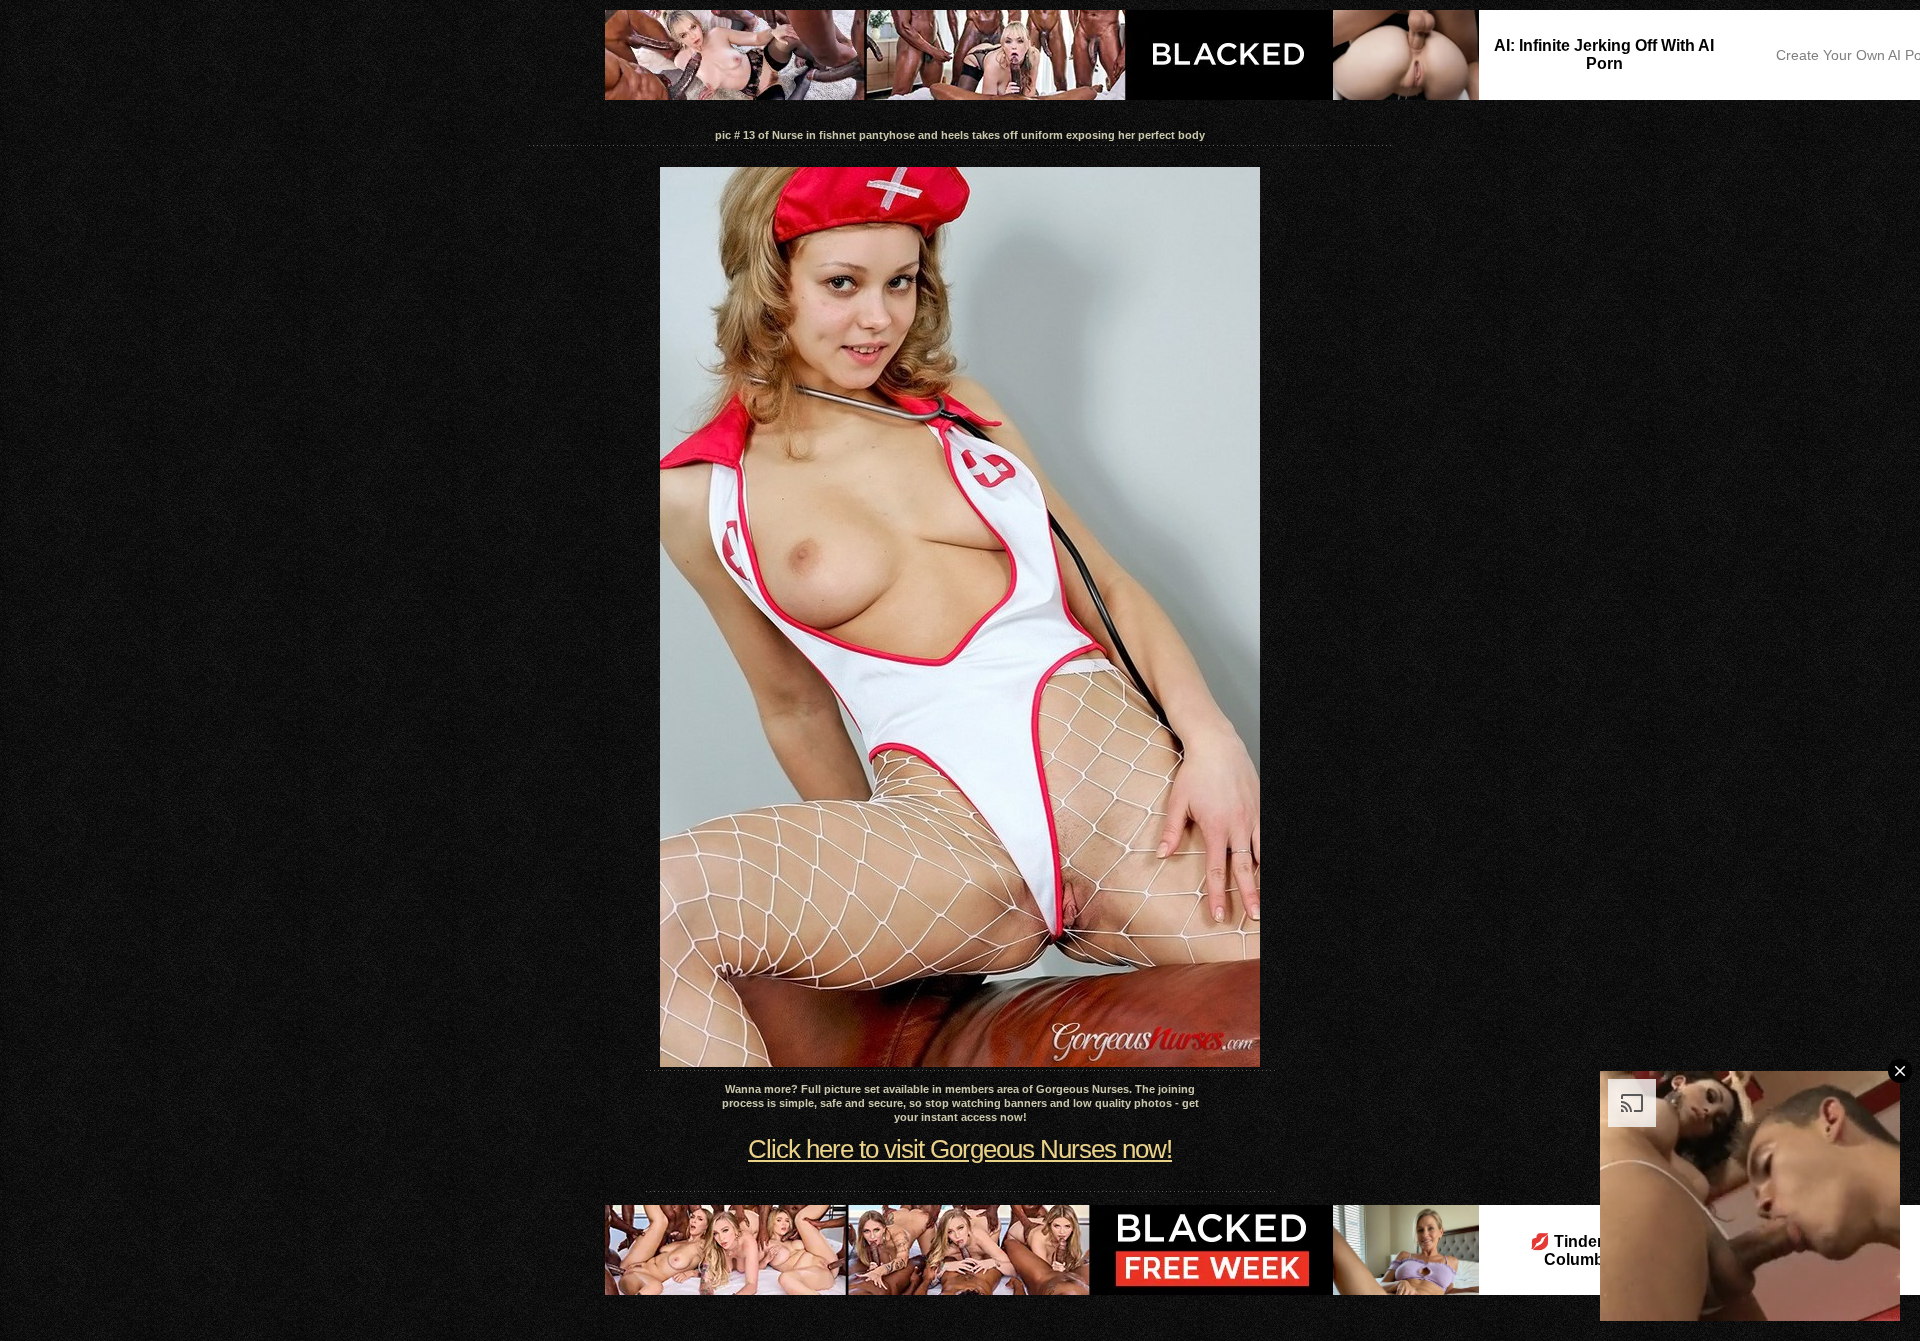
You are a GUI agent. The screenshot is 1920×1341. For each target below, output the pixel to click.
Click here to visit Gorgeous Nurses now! (960, 1149)
